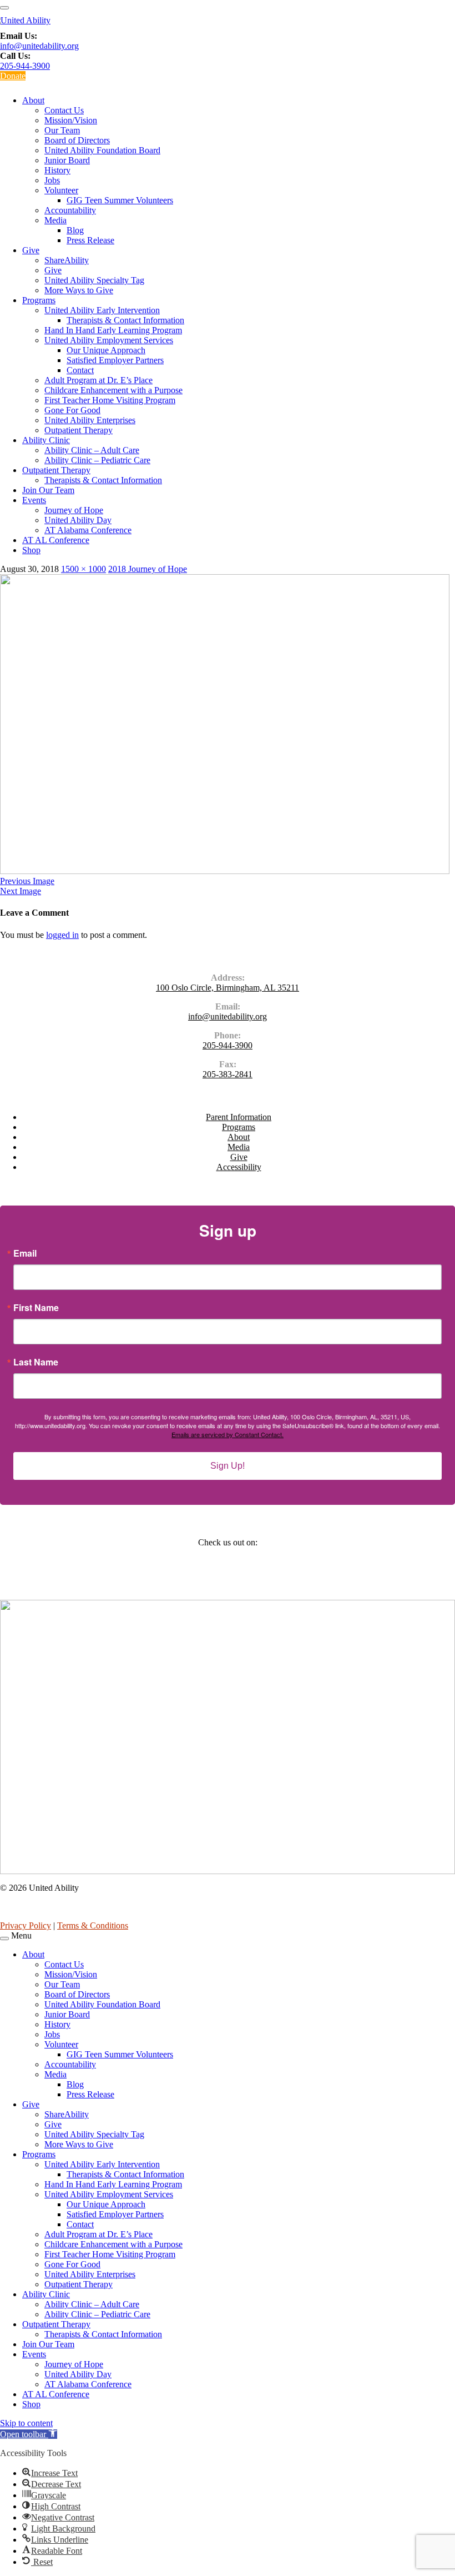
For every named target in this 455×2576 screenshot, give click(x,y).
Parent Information (239, 1117)
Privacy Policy (26, 1925)
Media (55, 220)
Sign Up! (228, 1466)
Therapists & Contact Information (125, 320)
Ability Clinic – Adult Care (92, 450)
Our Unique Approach (106, 350)
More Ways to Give (79, 290)
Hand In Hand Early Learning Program (113, 330)
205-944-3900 (25, 66)
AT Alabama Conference (88, 530)
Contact (80, 370)
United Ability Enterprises (90, 420)
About (33, 100)
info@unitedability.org (39, 46)
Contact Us (64, 110)
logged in (62, 935)
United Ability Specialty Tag (94, 280)
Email (25, 1253)
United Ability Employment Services (109, 340)
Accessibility (239, 1167)
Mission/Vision (71, 120)
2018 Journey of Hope (148, 569)
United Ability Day (78, 520)
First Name (36, 1308)
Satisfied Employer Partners (115, 360)
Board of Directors (77, 140)
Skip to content (26, 2423)
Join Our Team (48, 490)
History (57, 170)
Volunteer (61, 190)
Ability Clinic (46, 440)
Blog (75, 230)
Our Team (62, 130)
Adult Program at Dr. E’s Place (98, 380)
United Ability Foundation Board (102, 150)
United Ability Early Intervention (102, 310)
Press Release (90, 240)
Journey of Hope (74, 510)
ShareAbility (67, 260)
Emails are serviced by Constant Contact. (228, 1434)
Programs (39, 300)
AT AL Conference (56, 540)
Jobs (52, 180)
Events (34, 500)
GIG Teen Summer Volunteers (120, 200)
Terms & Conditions (93, 1925)
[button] (29, 2434)
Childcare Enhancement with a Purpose (113, 390)
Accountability (70, 210)
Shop (31, 550)
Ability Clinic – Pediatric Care (97, 460)
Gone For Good (72, 410)
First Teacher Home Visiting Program (110, 400)
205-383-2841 (228, 1074)
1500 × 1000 (84, 569)
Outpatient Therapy (79, 430)
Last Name (36, 1362)
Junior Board (67, 160)
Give (31, 250)
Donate (13, 76)
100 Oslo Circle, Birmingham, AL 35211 (228, 988)
